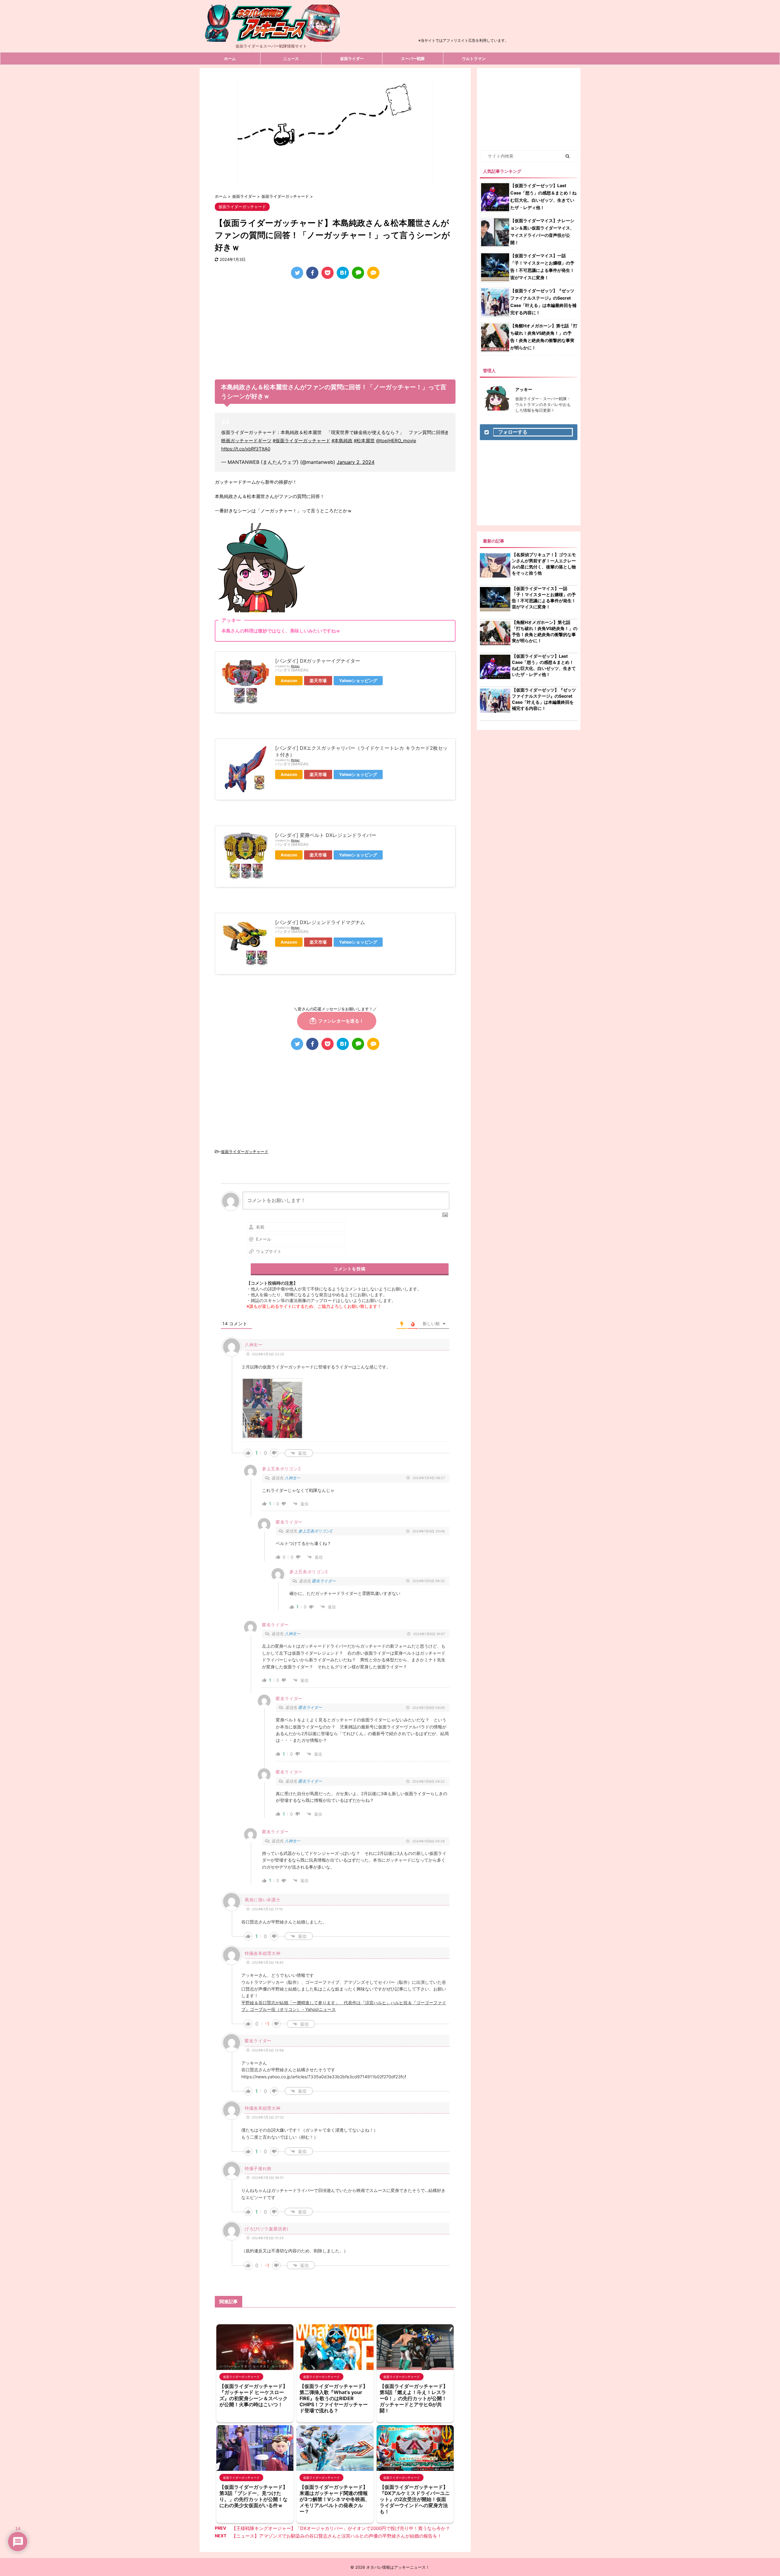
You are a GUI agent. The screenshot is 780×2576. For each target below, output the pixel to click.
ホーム (230, 59)
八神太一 (292, 1478)
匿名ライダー (324, 1581)
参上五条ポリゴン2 (315, 1531)
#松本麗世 (364, 441)
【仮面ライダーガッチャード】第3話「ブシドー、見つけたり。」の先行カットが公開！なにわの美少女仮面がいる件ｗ (253, 2496)
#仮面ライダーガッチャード (301, 441)
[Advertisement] (463, 23)
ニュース (291, 59)
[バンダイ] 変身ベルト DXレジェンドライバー (326, 835)
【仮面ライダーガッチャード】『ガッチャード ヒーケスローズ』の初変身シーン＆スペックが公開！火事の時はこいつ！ (253, 2395)
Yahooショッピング (358, 681)
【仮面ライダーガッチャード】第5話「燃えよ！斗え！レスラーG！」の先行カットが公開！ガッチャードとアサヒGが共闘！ (414, 2398)
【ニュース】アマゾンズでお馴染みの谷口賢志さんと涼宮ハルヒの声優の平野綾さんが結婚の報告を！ (337, 2536)
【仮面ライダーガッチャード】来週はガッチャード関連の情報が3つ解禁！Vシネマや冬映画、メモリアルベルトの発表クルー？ (335, 2499)
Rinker (295, 666)
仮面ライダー (352, 59)
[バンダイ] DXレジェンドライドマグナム (320, 922)
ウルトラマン (474, 59)
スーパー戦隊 (413, 59)
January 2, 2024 (356, 462)
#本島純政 (342, 441)
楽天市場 (318, 681)
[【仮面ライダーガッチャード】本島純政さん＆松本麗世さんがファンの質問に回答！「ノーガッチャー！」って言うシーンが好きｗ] (343, 273)
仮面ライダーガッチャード (245, 1151)
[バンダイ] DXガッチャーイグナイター (318, 661)
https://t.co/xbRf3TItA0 (246, 449)
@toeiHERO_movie (396, 441)
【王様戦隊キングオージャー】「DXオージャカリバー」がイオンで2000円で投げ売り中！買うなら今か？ (341, 2528)
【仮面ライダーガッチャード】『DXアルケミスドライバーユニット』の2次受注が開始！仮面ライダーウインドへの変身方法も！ (415, 2499)
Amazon (289, 681)
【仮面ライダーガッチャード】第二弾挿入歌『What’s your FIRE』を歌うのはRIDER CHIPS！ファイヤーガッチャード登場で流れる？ (334, 2398)
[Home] (271, 37)
